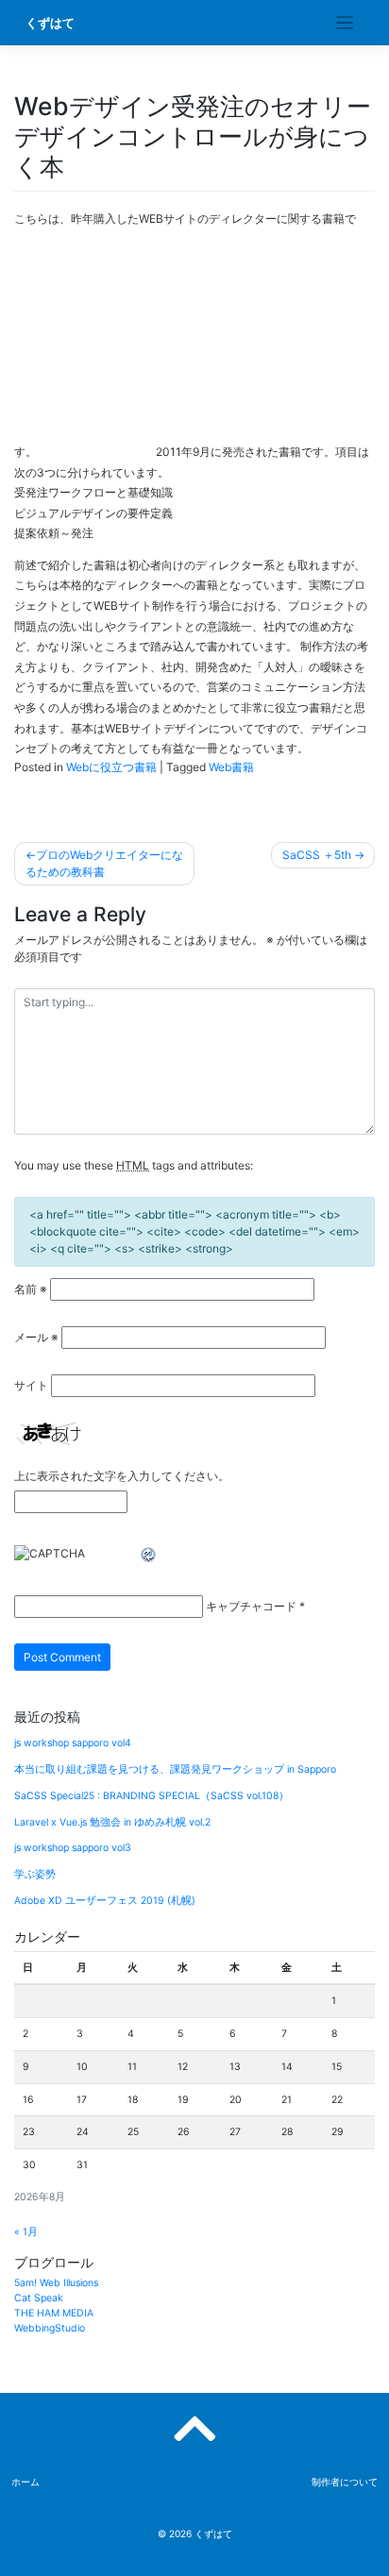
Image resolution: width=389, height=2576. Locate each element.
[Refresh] (149, 1555)
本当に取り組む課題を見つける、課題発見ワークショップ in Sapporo (175, 1769)
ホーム (25, 2482)
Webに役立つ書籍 (111, 767)
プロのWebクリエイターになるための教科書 (104, 863)
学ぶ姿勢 (35, 1874)
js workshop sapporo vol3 (73, 1848)
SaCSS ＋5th (317, 855)
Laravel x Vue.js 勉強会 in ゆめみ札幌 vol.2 (112, 1822)
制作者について (345, 2482)
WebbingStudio (50, 2328)
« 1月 (26, 2232)
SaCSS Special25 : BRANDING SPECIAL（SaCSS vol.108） (152, 1796)
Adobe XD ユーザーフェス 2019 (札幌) (105, 1901)
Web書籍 (231, 767)
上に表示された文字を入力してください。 (122, 1476)
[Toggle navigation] (345, 23)
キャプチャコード (251, 1606)
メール (36, 1337)
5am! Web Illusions (56, 2283)
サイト (31, 1385)
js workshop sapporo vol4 (73, 1743)
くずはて (50, 23)
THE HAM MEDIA (54, 2313)
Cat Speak (39, 2298)
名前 (31, 1289)
